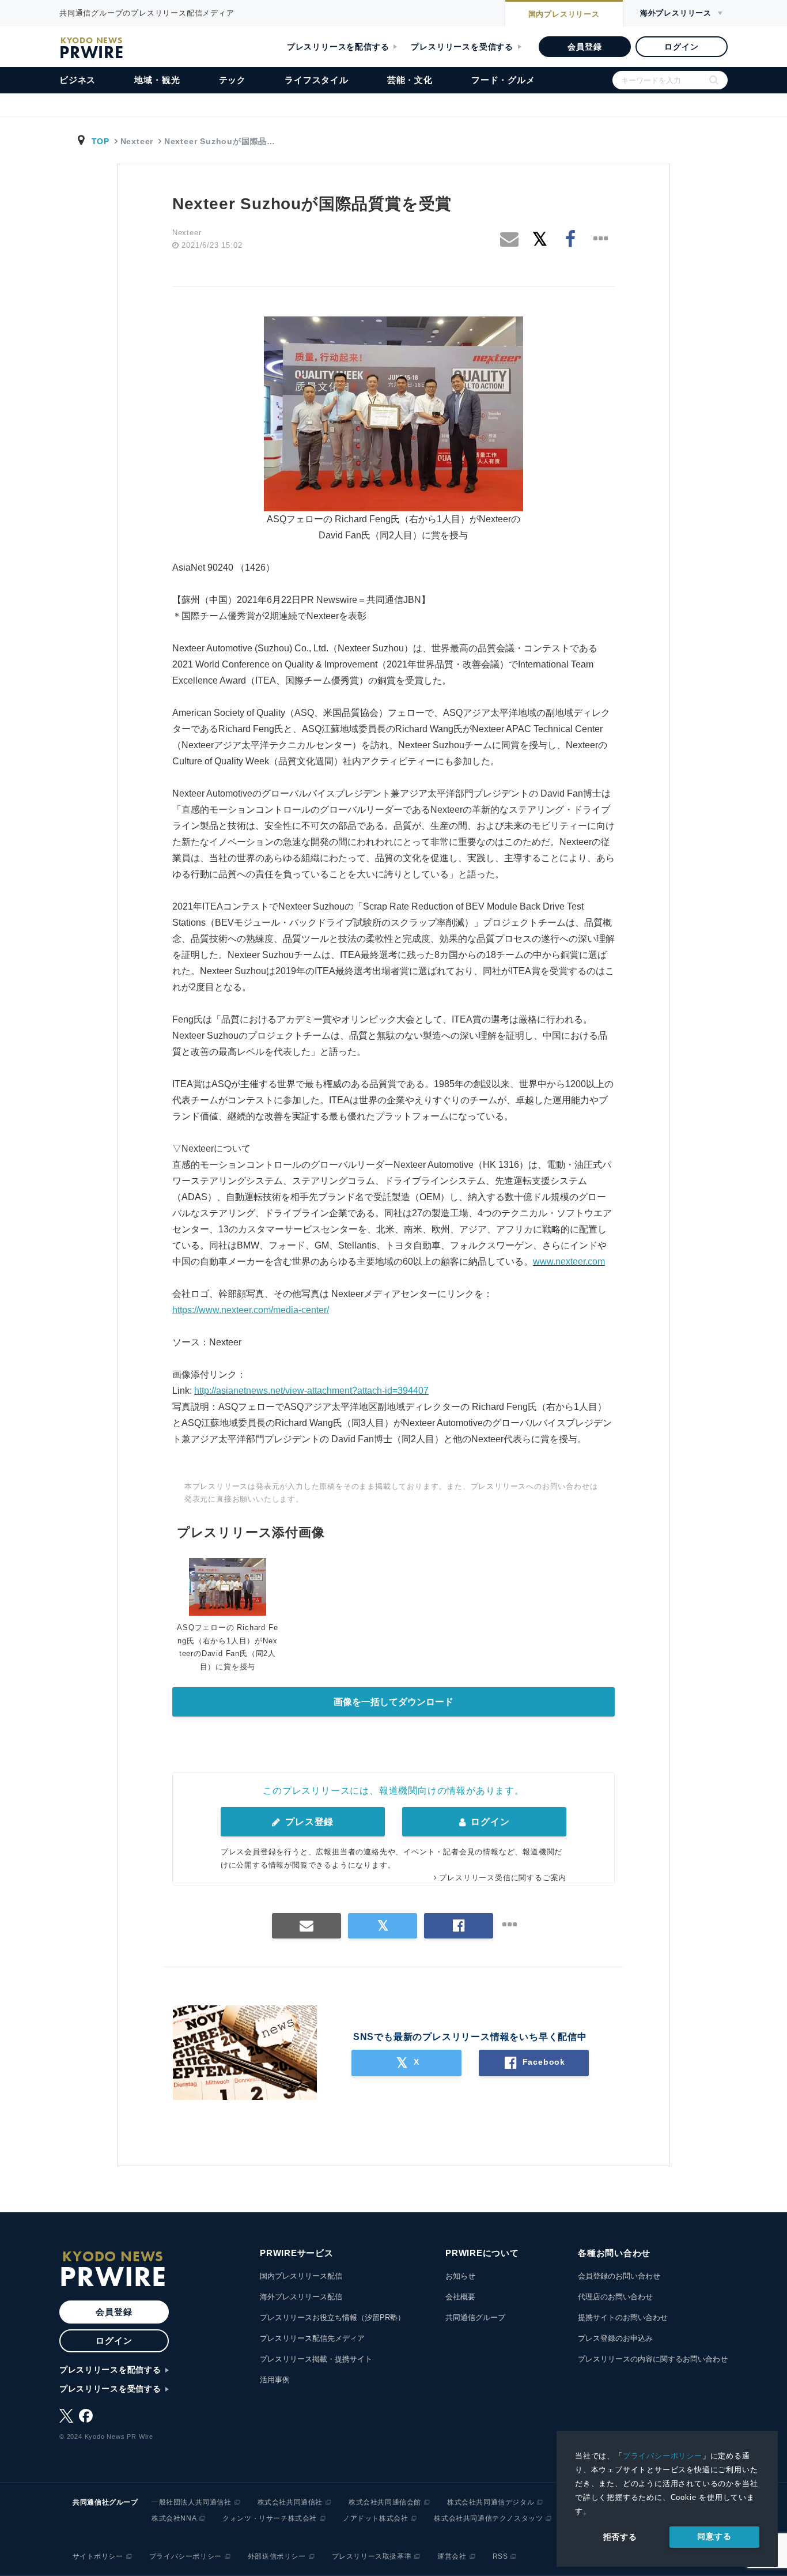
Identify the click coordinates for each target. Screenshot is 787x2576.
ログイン (681, 47)
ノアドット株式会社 (375, 2518)
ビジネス (77, 80)
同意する (714, 2536)
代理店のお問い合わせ (615, 2297)
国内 (564, 14)
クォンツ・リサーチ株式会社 (270, 2518)
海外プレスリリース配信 (301, 2297)
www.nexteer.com (569, 1261)
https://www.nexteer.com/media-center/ (251, 1310)
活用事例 (275, 2380)
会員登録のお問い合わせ (619, 2276)
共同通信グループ (475, 2317)
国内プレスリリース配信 (301, 2276)
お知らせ (460, 2276)
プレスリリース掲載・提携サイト (316, 2359)
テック (232, 80)
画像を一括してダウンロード (393, 1702)
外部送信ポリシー (277, 2556)
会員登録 (584, 47)
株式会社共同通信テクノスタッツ (488, 2518)
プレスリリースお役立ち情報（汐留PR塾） (332, 2317)
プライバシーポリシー (663, 2456)
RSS (500, 2556)
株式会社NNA (174, 2518)
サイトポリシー (98, 2556)
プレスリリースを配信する (338, 47)
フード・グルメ (503, 80)
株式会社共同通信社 (290, 2502)
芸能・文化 (410, 80)
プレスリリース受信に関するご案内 (503, 1878)
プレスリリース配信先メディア (312, 2338)
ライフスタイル (317, 80)
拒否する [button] (620, 2537)
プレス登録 (308, 1822)
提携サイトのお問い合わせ (623, 2317)
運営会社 (452, 2556)
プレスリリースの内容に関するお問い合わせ (653, 2359)
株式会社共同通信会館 (385, 2502)
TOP (101, 141)
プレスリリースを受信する (462, 47)
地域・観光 (157, 80)
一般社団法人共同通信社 (192, 2502)
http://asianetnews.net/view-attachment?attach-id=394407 (311, 1391)
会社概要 (460, 2297)
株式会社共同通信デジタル (491, 2502)
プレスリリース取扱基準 (372, 2556)
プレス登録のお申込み (615, 2338)
